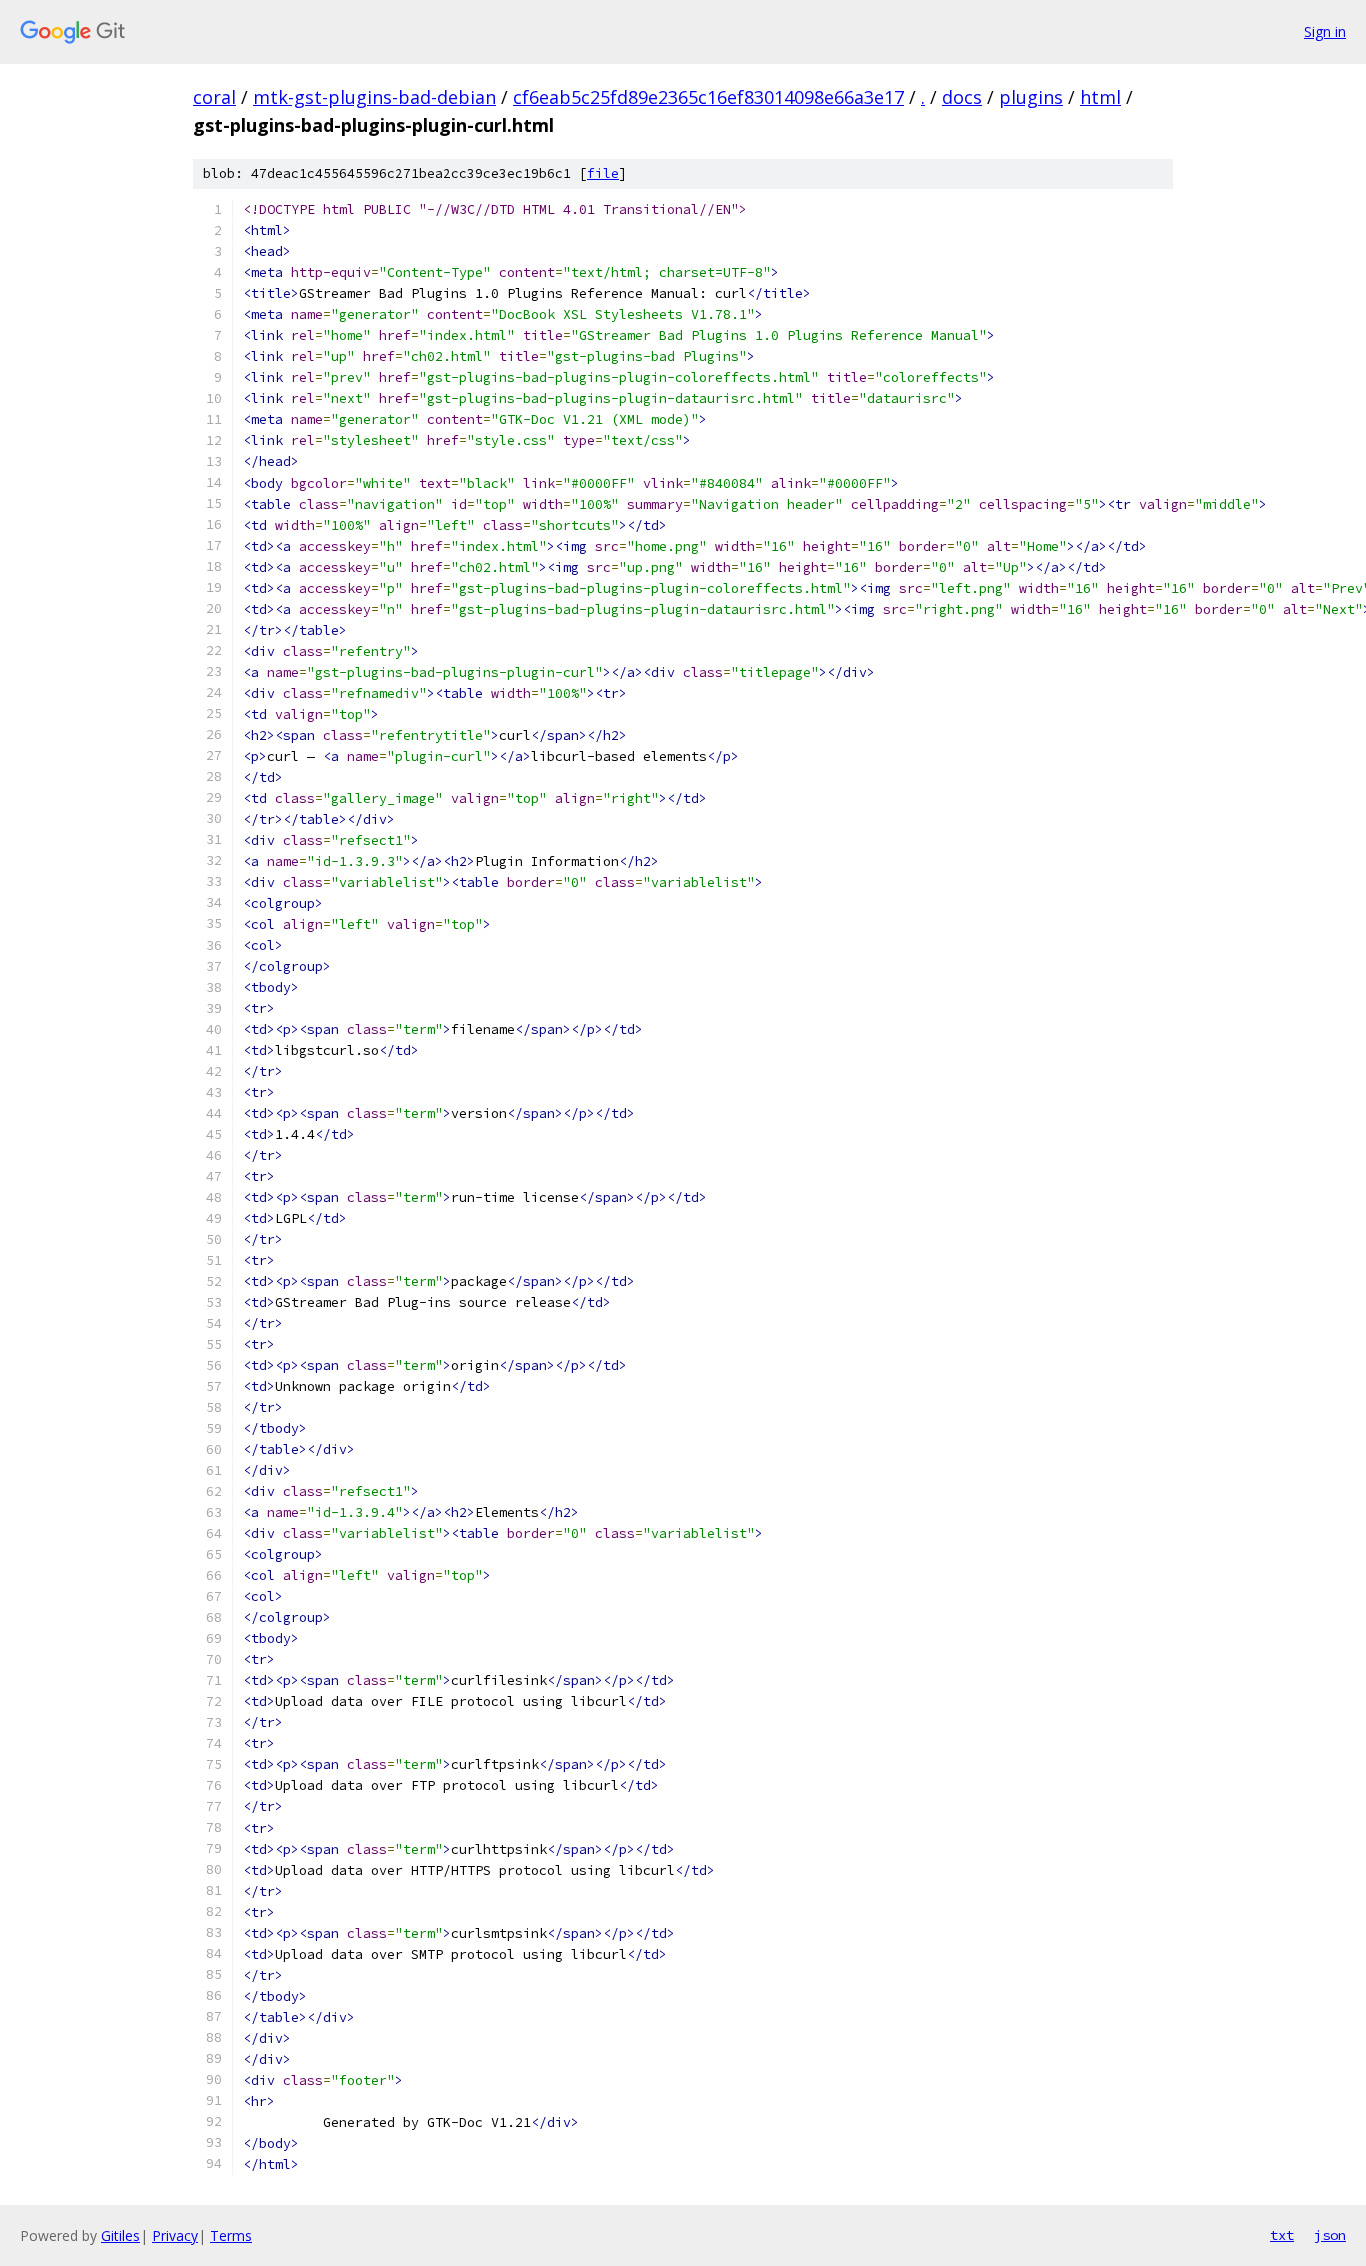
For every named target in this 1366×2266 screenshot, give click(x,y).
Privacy (175, 2235)
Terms (231, 2235)
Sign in (1325, 31)
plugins (1031, 97)
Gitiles (120, 2235)
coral (214, 97)
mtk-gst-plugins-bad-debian (374, 97)
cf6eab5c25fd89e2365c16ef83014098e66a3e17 (708, 97)
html (1100, 97)
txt (1282, 2235)
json (1330, 2235)
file (603, 173)
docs (962, 97)
